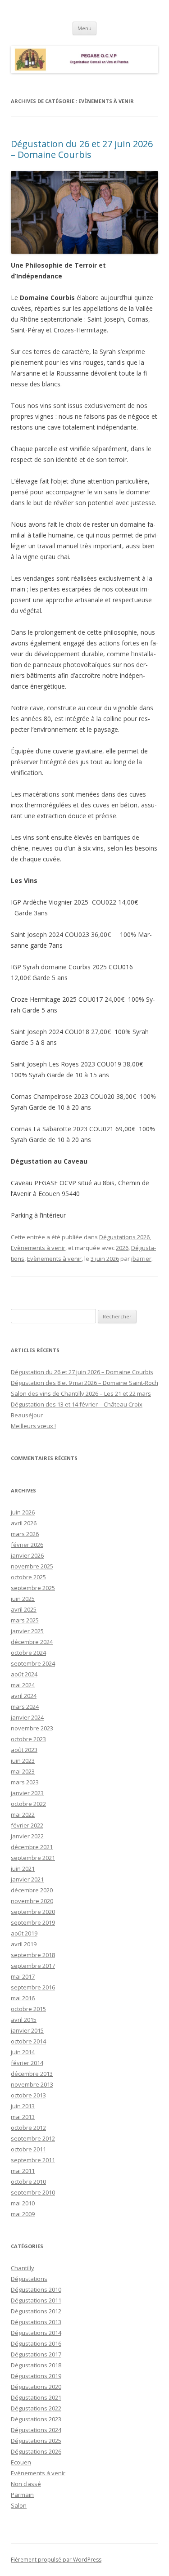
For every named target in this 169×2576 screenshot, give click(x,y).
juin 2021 (23, 1868)
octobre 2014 (28, 2041)
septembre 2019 (33, 1922)
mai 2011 (23, 2171)
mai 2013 (23, 2117)
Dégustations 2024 (36, 2430)
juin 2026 (23, 1512)
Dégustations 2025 (36, 2441)
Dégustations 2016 (36, 2343)
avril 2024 (24, 1696)
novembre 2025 (32, 1566)
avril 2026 (24, 1523)
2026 (122, 1248)
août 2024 (24, 1674)
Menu (84, 28)
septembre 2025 (33, 1588)
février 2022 (27, 1825)
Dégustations (29, 2279)
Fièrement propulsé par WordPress (56, 2560)
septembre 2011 (33, 2160)
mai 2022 (23, 1814)
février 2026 (27, 1545)
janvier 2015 (27, 2030)
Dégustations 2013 (36, 2322)
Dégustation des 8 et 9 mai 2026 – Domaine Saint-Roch (84, 1383)
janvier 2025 (27, 1631)
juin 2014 (23, 2052)
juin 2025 (23, 1599)
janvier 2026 (27, 1555)
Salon (19, 2505)
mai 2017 (23, 1976)
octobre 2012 (28, 2128)
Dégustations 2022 (36, 2408)
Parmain (22, 2495)
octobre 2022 (28, 1804)
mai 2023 (23, 1771)
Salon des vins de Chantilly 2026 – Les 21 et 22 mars (81, 1393)
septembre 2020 (33, 1912)
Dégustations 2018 (36, 2365)
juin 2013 (23, 2106)
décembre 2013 (32, 2074)
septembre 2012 (33, 2138)
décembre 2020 (32, 1890)
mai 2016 (23, 1998)
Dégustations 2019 (36, 2376)
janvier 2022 (27, 1836)
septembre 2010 (33, 2192)
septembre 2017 (33, 1966)
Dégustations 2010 (36, 2289)
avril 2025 (24, 1609)
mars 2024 (25, 1707)
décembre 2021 (32, 1847)
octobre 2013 (28, 2095)
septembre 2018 (33, 1955)
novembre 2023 (32, 1728)
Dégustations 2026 (124, 1237)
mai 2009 (23, 2214)
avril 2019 (24, 1944)
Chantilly (23, 2268)
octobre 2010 (28, 2182)
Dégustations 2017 (36, 2354)
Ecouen (21, 2462)
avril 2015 (24, 2020)
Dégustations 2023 (36, 2419)
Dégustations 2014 (36, 2333)
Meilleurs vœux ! (33, 1426)
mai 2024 (23, 1685)
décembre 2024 (32, 1642)
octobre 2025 (28, 1577)
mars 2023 (25, 1782)
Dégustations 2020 (36, 2387)
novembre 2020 (32, 1901)
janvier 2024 (27, 1717)
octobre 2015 (28, 2009)
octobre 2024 (28, 1653)
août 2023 (24, 1750)
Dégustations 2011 (36, 2300)
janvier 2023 (27, 1793)
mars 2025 (25, 1620)
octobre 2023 (28, 1739)
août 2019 (24, 1933)
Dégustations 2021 (36, 2397)
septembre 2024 (33, 1663)
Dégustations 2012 (36, 2311)
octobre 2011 (28, 2149)
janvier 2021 (27, 1879)
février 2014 (27, 2063)
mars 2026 (25, 1534)
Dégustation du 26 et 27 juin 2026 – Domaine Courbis (82, 149)
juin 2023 (23, 1761)
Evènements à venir (38, 1248)
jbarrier (141, 1259)
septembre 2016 (33, 1987)
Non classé (26, 2484)
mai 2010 (23, 2203)
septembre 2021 (33, 1858)
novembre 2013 (32, 2084)
